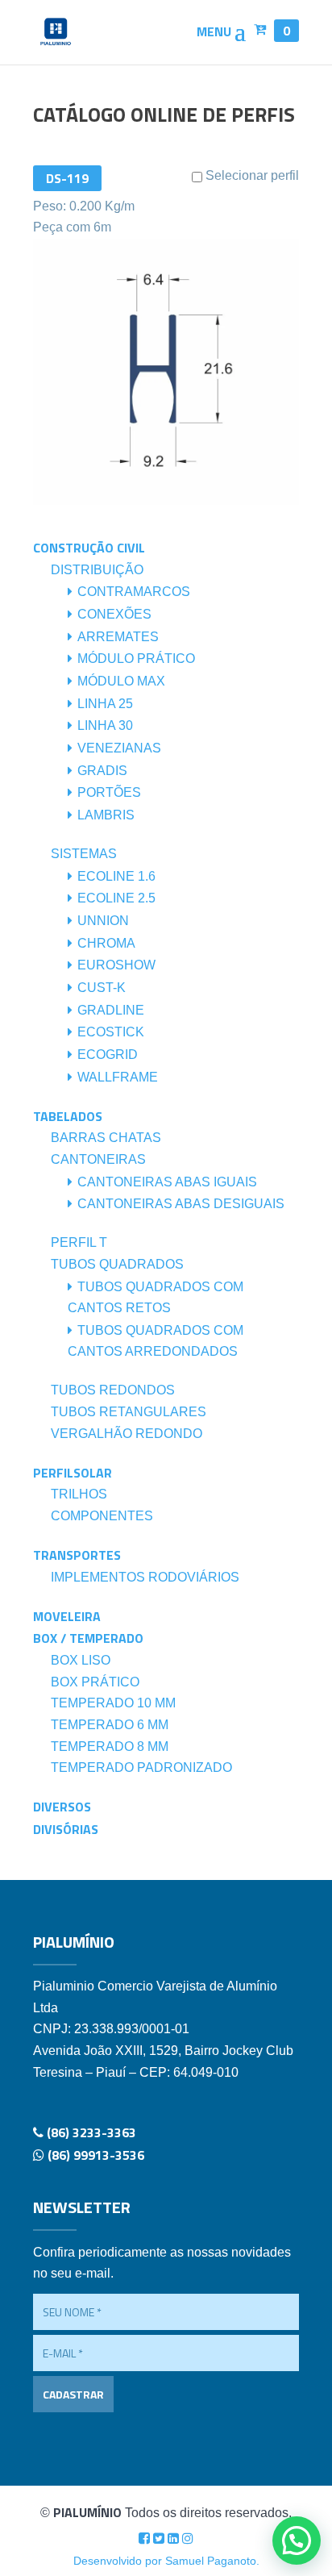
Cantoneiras (98, 1159)
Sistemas (84, 854)
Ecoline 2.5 (116, 898)
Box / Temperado (88, 1638)
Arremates (118, 637)
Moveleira (67, 1616)
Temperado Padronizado (141, 1767)
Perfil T (79, 1242)
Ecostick (111, 1032)
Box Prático (95, 1682)
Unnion (103, 921)
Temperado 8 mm (110, 1747)
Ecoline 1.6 (116, 876)
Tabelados (68, 1116)
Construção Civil (89, 548)
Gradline (111, 1010)
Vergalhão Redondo (127, 1434)
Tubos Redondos (113, 1390)
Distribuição (97, 570)
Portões (109, 792)
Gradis (102, 771)
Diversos (62, 1807)
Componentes (102, 1516)
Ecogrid (108, 1055)
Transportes (77, 1555)
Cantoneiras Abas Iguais (167, 1182)
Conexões (114, 614)
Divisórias (66, 1829)
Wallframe (118, 1077)
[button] (297, 2541)
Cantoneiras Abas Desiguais (181, 1204)
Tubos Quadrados (117, 1264)
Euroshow (116, 965)
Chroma (106, 943)
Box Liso (81, 1660)
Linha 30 (105, 725)
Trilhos (79, 1494)
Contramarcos (134, 592)
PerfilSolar (73, 1473)
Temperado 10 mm (113, 1703)
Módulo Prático (136, 659)
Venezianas (119, 748)
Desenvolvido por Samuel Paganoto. (166, 2561)
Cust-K (102, 988)
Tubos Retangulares (129, 1412)
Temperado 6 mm (110, 1725)
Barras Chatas (106, 1138)
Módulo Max (121, 681)
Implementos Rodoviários (145, 1577)
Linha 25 (105, 704)
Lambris (106, 815)
